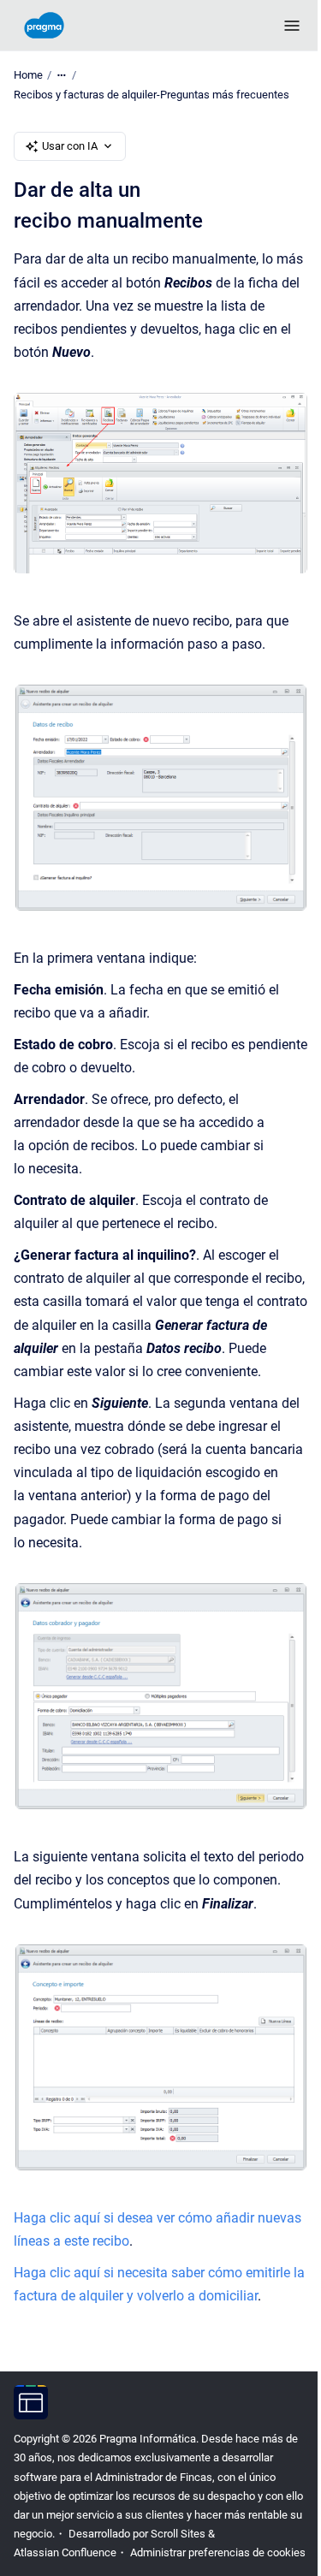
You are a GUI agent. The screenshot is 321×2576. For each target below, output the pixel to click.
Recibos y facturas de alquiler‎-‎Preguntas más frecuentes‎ (152, 95)
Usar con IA (70, 146)
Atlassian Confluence (65, 2552)
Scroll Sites (178, 2534)
